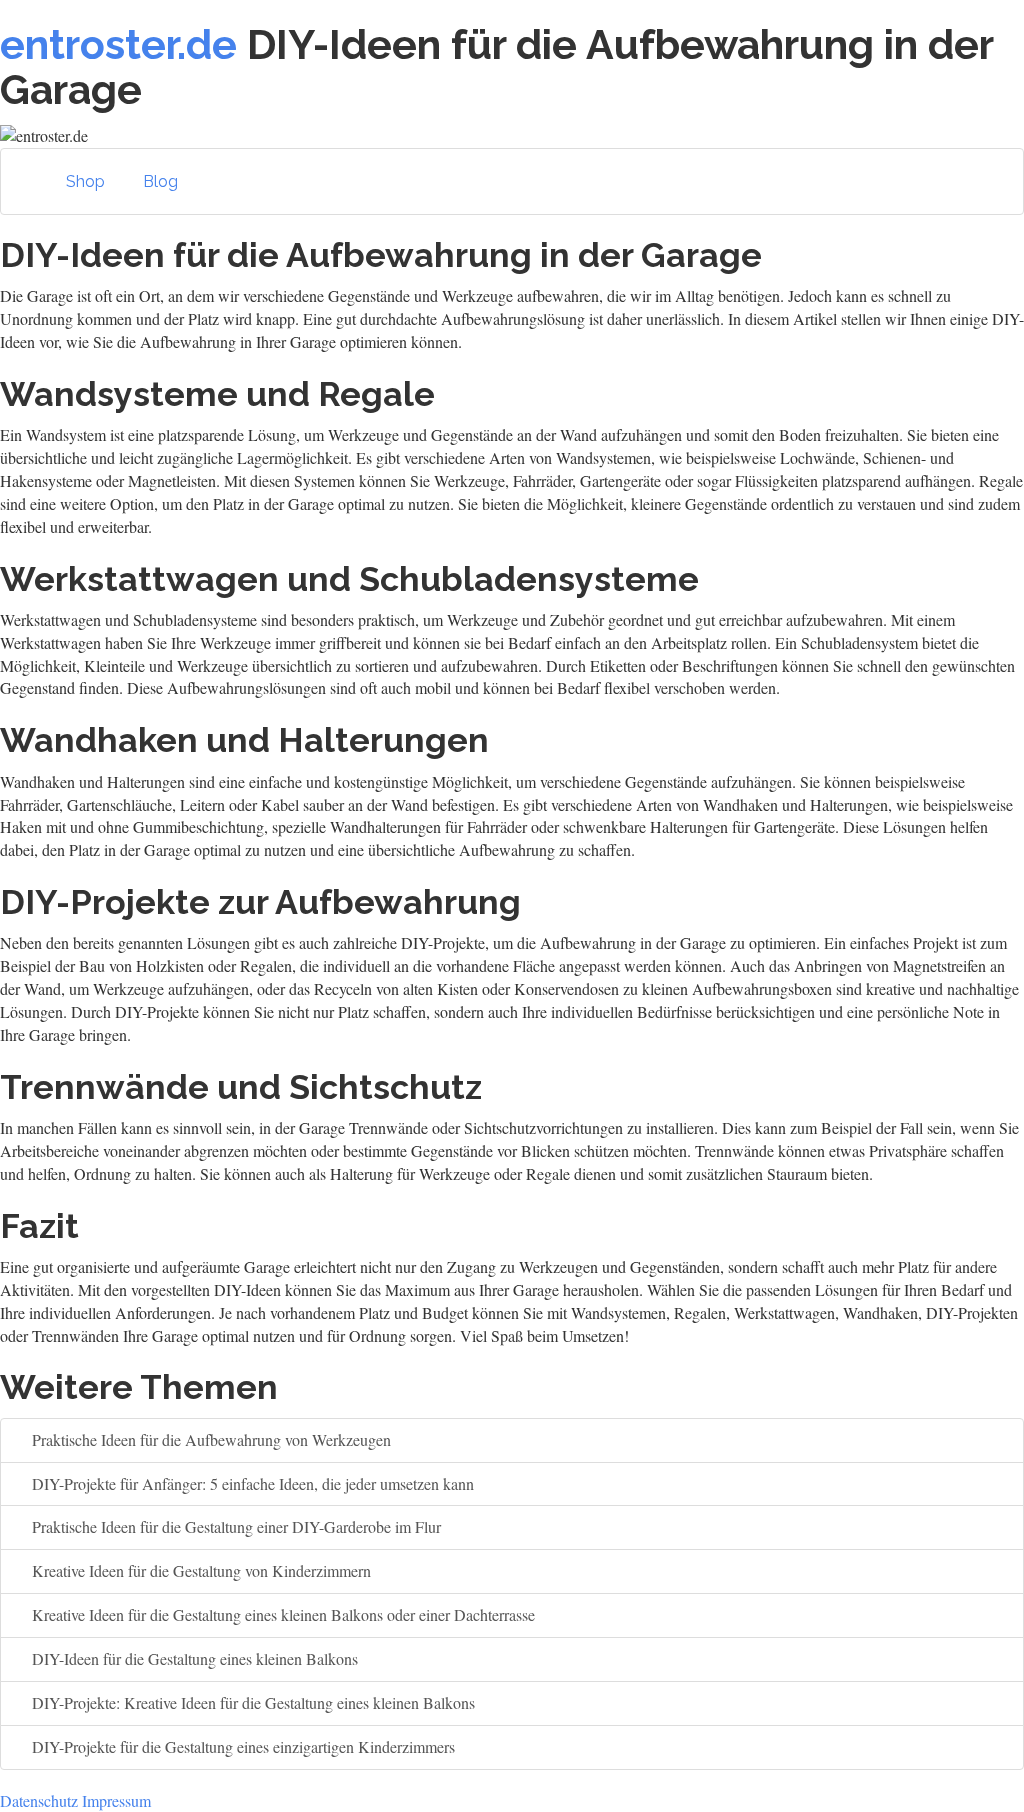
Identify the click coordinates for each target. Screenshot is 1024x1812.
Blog (160, 181)
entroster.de (118, 44)
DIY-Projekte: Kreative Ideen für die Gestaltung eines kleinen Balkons (251, 1702)
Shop (85, 181)
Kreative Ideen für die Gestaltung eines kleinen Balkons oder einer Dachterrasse (281, 1614)
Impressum (116, 1800)
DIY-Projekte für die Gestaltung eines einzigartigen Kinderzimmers (241, 1746)
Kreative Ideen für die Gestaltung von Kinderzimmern (199, 1570)
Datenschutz (39, 1800)
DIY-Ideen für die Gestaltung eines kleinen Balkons (193, 1658)
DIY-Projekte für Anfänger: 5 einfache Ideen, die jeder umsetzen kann (251, 1483)
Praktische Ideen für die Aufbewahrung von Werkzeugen (209, 1439)
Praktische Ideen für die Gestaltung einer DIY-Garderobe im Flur (234, 1526)
